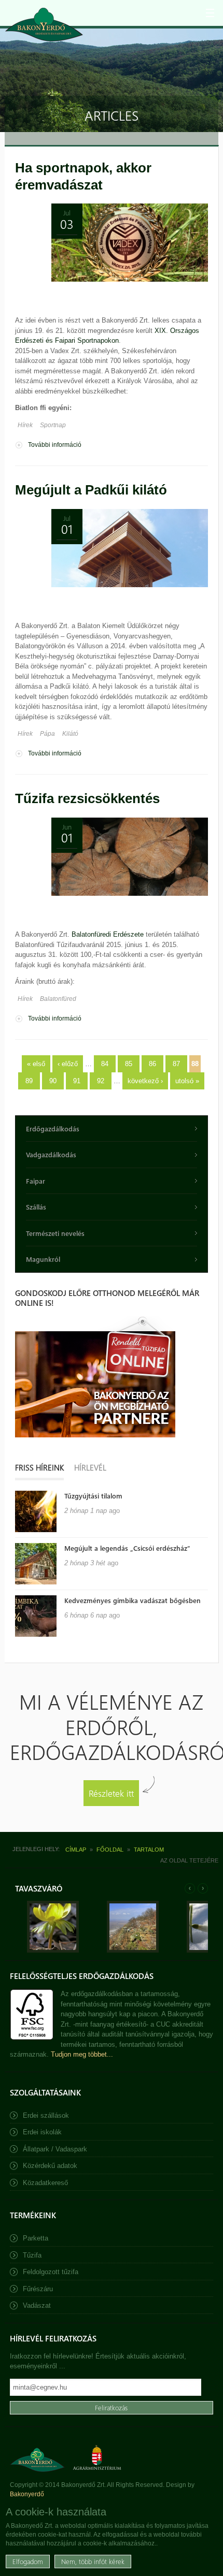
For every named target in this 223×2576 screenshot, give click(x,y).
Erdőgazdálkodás (53, 1129)
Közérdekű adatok (50, 2166)
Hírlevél (90, 1467)
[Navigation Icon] (210, 13)
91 (77, 1081)
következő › (145, 1081)
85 (129, 1064)
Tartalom (149, 1850)
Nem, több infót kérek (93, 2561)
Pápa (47, 734)
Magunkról (43, 1259)
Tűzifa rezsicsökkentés (87, 798)
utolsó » (187, 1081)
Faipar (36, 1181)
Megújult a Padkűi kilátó (91, 490)
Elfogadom (28, 2561)
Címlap (76, 1850)
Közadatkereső (45, 2183)
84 (105, 1064)
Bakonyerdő (27, 2494)
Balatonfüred (58, 999)
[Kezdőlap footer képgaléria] (53, 1950)
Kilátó (70, 734)
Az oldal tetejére (189, 1860)
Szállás (36, 1207)
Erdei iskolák (42, 2132)
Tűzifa (32, 2255)
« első (36, 1064)
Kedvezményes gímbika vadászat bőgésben (133, 1600)
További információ (55, 446)
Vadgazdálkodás (51, 1154)
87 (176, 1064)
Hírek (25, 425)
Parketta (36, 2238)
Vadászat (37, 2305)
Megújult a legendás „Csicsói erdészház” (127, 1548)
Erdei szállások (46, 2115)
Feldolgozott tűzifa (51, 2272)
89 (29, 1081)
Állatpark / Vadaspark (55, 2149)
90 (53, 1081)
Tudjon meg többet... (82, 2054)
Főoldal (110, 1850)
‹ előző (68, 1064)
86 (152, 1064)
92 (101, 1081)
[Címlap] (44, 25)
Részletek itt (111, 1793)
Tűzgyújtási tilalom (93, 1496)
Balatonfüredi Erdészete (108, 934)
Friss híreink (39, 1467)
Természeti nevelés (55, 1233)
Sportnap (53, 425)
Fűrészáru (38, 2289)
